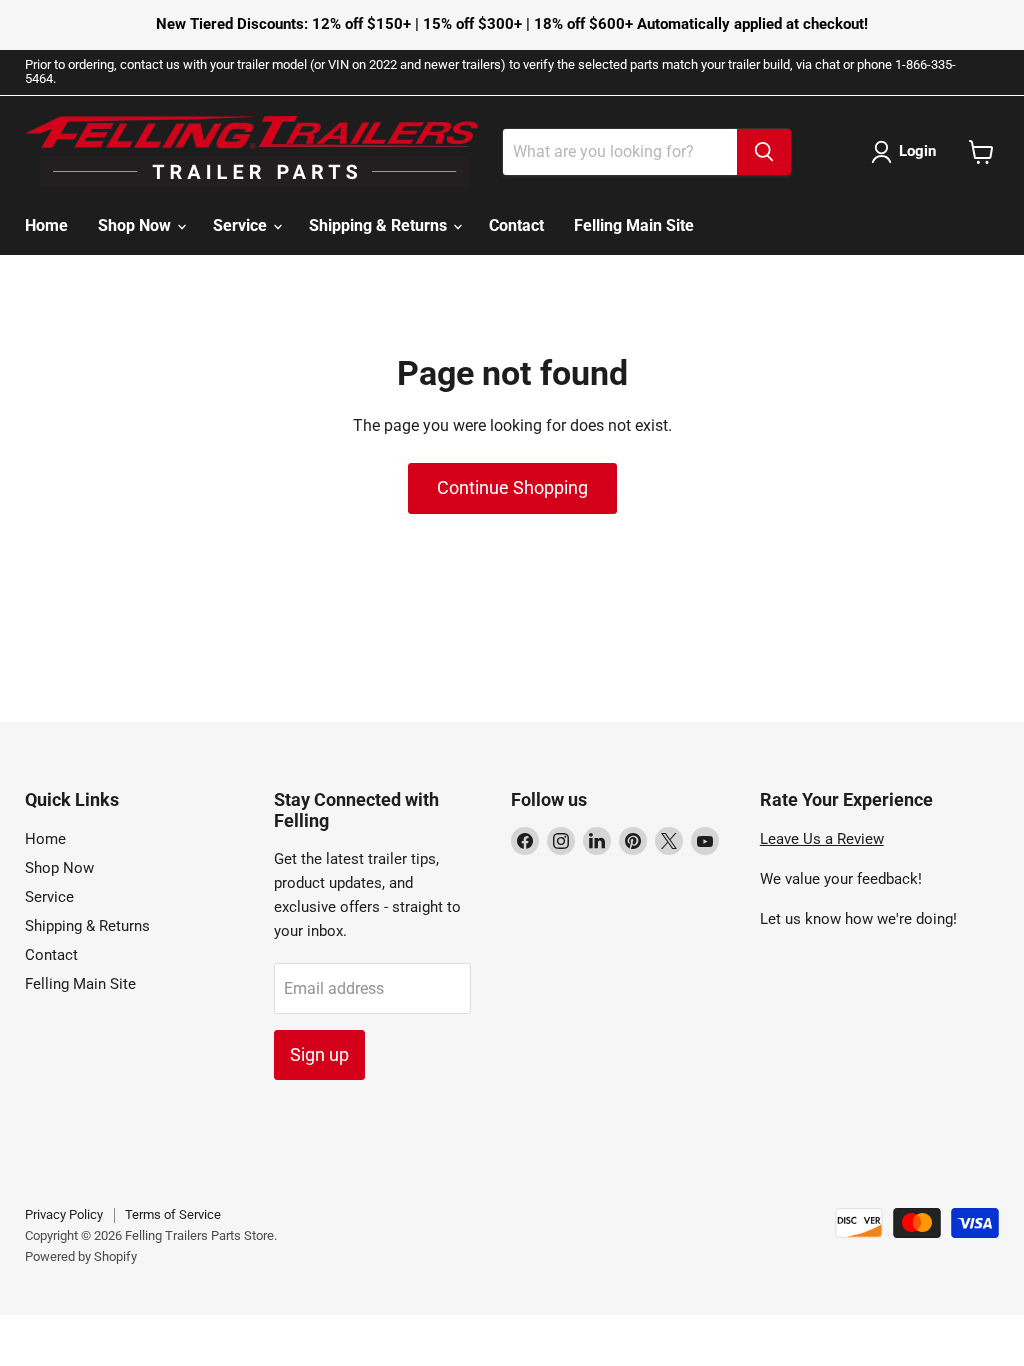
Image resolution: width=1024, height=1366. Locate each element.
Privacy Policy (64, 1214)
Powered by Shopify (81, 1256)
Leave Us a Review (822, 839)
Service (242, 225)
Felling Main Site (634, 225)
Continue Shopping (512, 487)
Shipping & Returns (380, 225)
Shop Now (136, 225)
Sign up (319, 1054)
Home (46, 225)
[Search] (764, 152)
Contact (516, 225)
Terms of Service (173, 1214)
